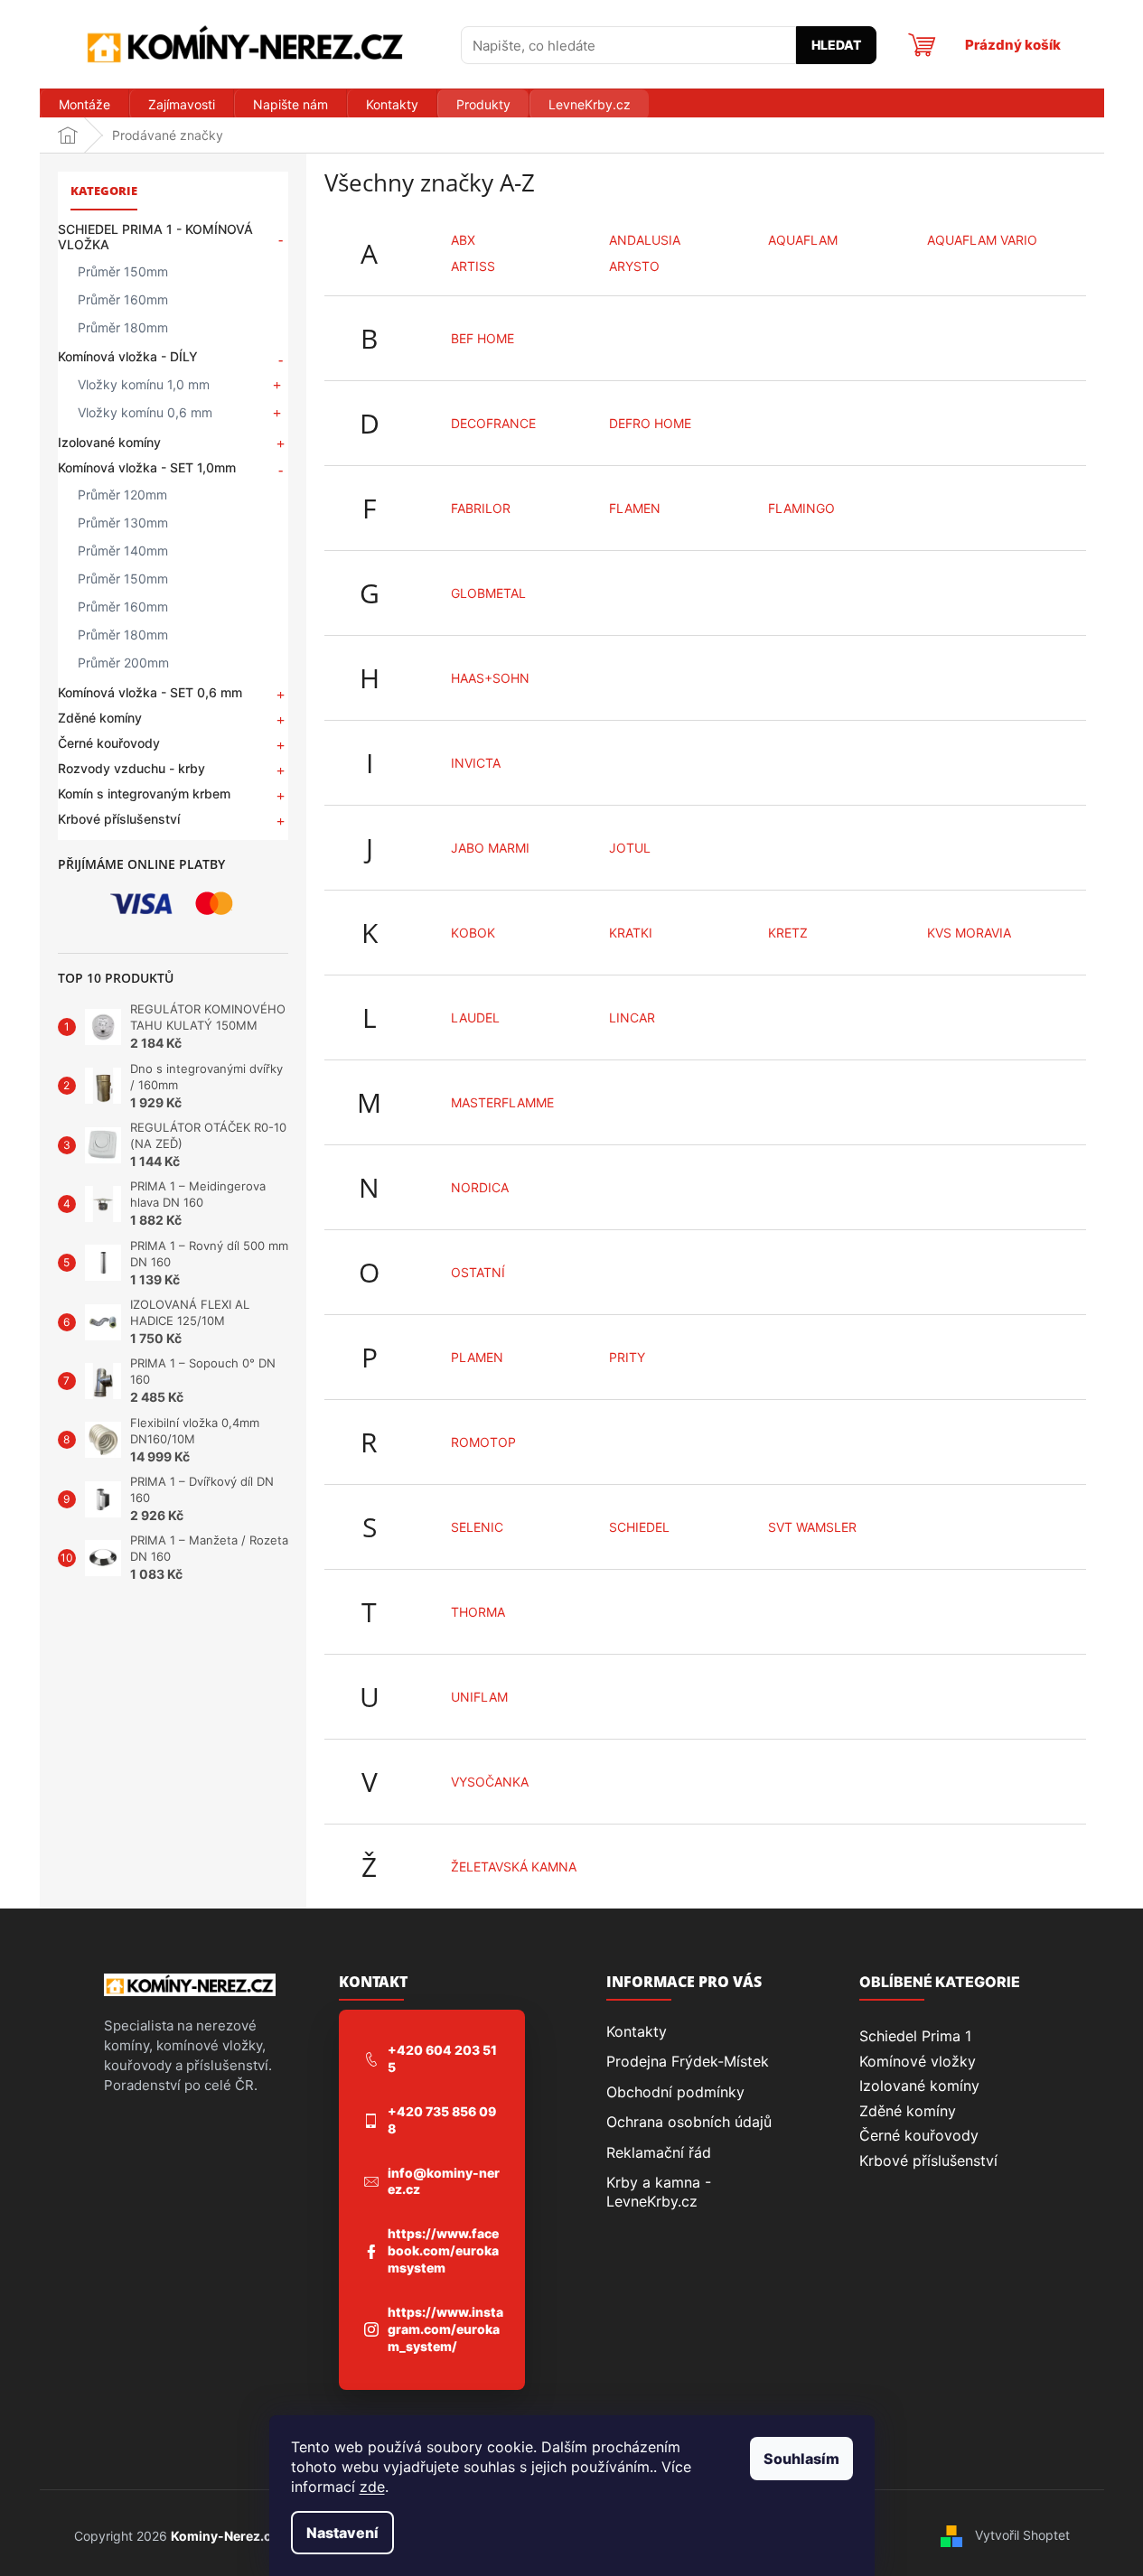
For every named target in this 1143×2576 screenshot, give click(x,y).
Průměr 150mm (123, 271)
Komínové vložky (918, 2061)
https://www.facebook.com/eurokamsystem (443, 2250)
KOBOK (473, 933)
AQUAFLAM (803, 240)
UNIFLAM (479, 1697)
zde (372, 2487)
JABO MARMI (490, 848)
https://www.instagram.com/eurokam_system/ (445, 2329)
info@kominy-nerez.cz (444, 2181)
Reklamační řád (659, 2152)
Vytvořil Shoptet (1022, 2535)
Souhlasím (801, 2459)
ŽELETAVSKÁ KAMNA (514, 1867)
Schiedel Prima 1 (915, 2036)
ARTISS (473, 266)
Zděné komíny (100, 718)
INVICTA (476, 763)
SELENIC (477, 1527)
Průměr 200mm (123, 663)
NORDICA (480, 1187)
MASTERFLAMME (502, 1102)
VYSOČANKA (490, 1782)
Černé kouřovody (109, 743)
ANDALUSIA (645, 240)
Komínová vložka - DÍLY (128, 356)
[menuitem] (84, 105)
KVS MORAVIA (969, 933)
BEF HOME (482, 338)
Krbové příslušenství (119, 819)
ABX (463, 240)
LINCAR (632, 1017)
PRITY (627, 1357)
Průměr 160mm (123, 299)
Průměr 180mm (123, 327)
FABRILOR (481, 508)
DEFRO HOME (650, 423)
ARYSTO (634, 266)
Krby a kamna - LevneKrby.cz (659, 2191)
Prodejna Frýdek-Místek (688, 2061)
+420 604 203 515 (442, 2058)
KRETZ (788, 933)
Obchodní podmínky (675, 2092)
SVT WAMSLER (812, 1527)
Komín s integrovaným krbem (144, 793)
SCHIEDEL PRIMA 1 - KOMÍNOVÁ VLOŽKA (155, 237)
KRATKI (631, 933)
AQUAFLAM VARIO (982, 240)
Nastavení (342, 2533)
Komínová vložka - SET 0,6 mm (150, 692)
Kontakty (637, 2031)
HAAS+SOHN (490, 678)
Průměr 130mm (123, 523)
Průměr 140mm (123, 551)
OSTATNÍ (478, 1272)
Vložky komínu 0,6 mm (145, 412)
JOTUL (630, 848)
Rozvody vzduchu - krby (131, 768)
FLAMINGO (801, 508)
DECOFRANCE (493, 423)
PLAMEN (477, 1357)
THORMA (478, 1612)
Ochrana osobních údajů (689, 2122)
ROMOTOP (483, 1442)
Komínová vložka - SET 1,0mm (147, 467)
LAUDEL (475, 1017)
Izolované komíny (109, 442)
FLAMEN (635, 508)
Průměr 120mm (122, 495)
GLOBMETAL (488, 593)
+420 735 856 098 (442, 2120)
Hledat (836, 45)
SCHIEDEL (639, 1527)
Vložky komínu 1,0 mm (144, 384)
